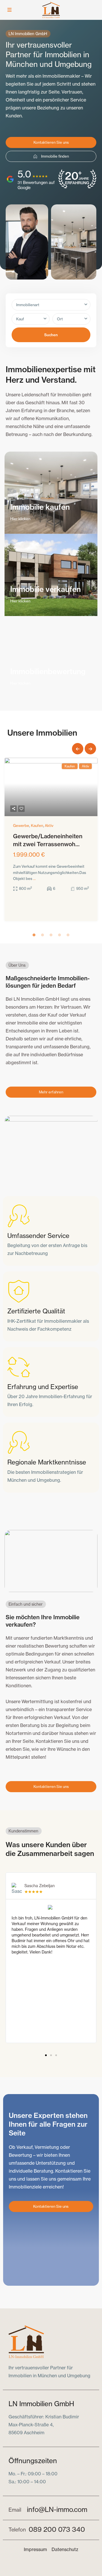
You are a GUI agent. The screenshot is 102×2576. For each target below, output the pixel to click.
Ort (60, 319)
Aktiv (49, 825)
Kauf (20, 319)
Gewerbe (21, 825)
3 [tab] (51, 935)
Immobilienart (28, 305)
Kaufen (37, 825)
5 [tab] (68, 935)
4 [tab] (59, 935)
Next (90, 749)
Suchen (51, 335)
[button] (46, 2055)
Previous (78, 749)
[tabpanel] (51, 841)
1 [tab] (34, 935)
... (34, 879)
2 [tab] (42, 935)
